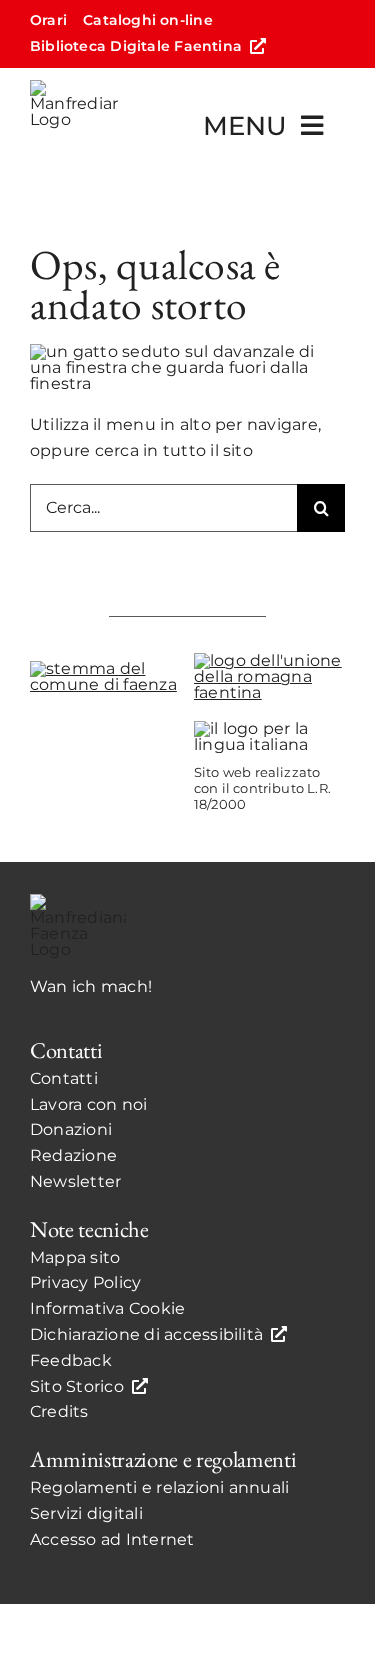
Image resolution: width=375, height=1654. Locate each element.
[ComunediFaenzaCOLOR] (105, 668)
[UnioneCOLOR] (269, 660)
